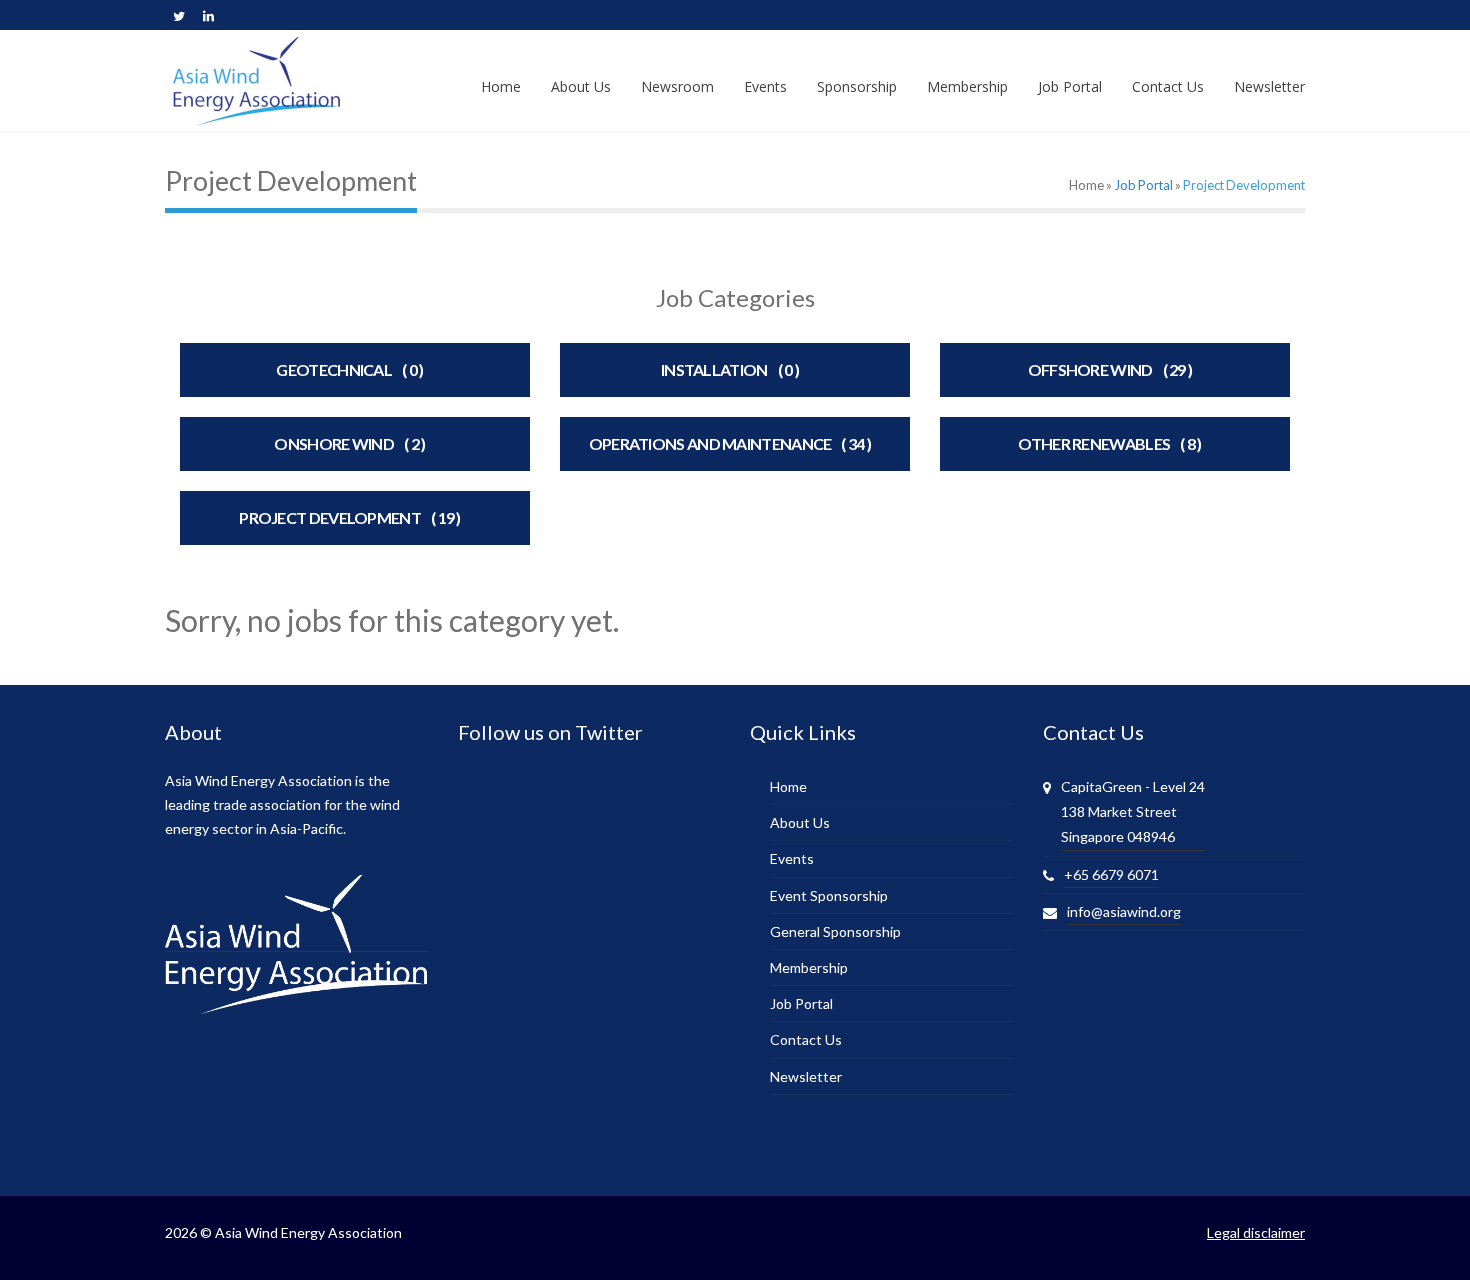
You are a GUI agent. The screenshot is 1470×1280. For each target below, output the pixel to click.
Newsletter (806, 1076)
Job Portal (1143, 185)
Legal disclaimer (1256, 1232)
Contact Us (806, 1039)
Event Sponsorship (829, 895)
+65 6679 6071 (1111, 874)
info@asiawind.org (1124, 911)
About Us (800, 822)
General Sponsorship (835, 931)
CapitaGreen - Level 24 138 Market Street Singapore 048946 (1133, 811)
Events (792, 858)
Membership (809, 967)
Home (1086, 185)
